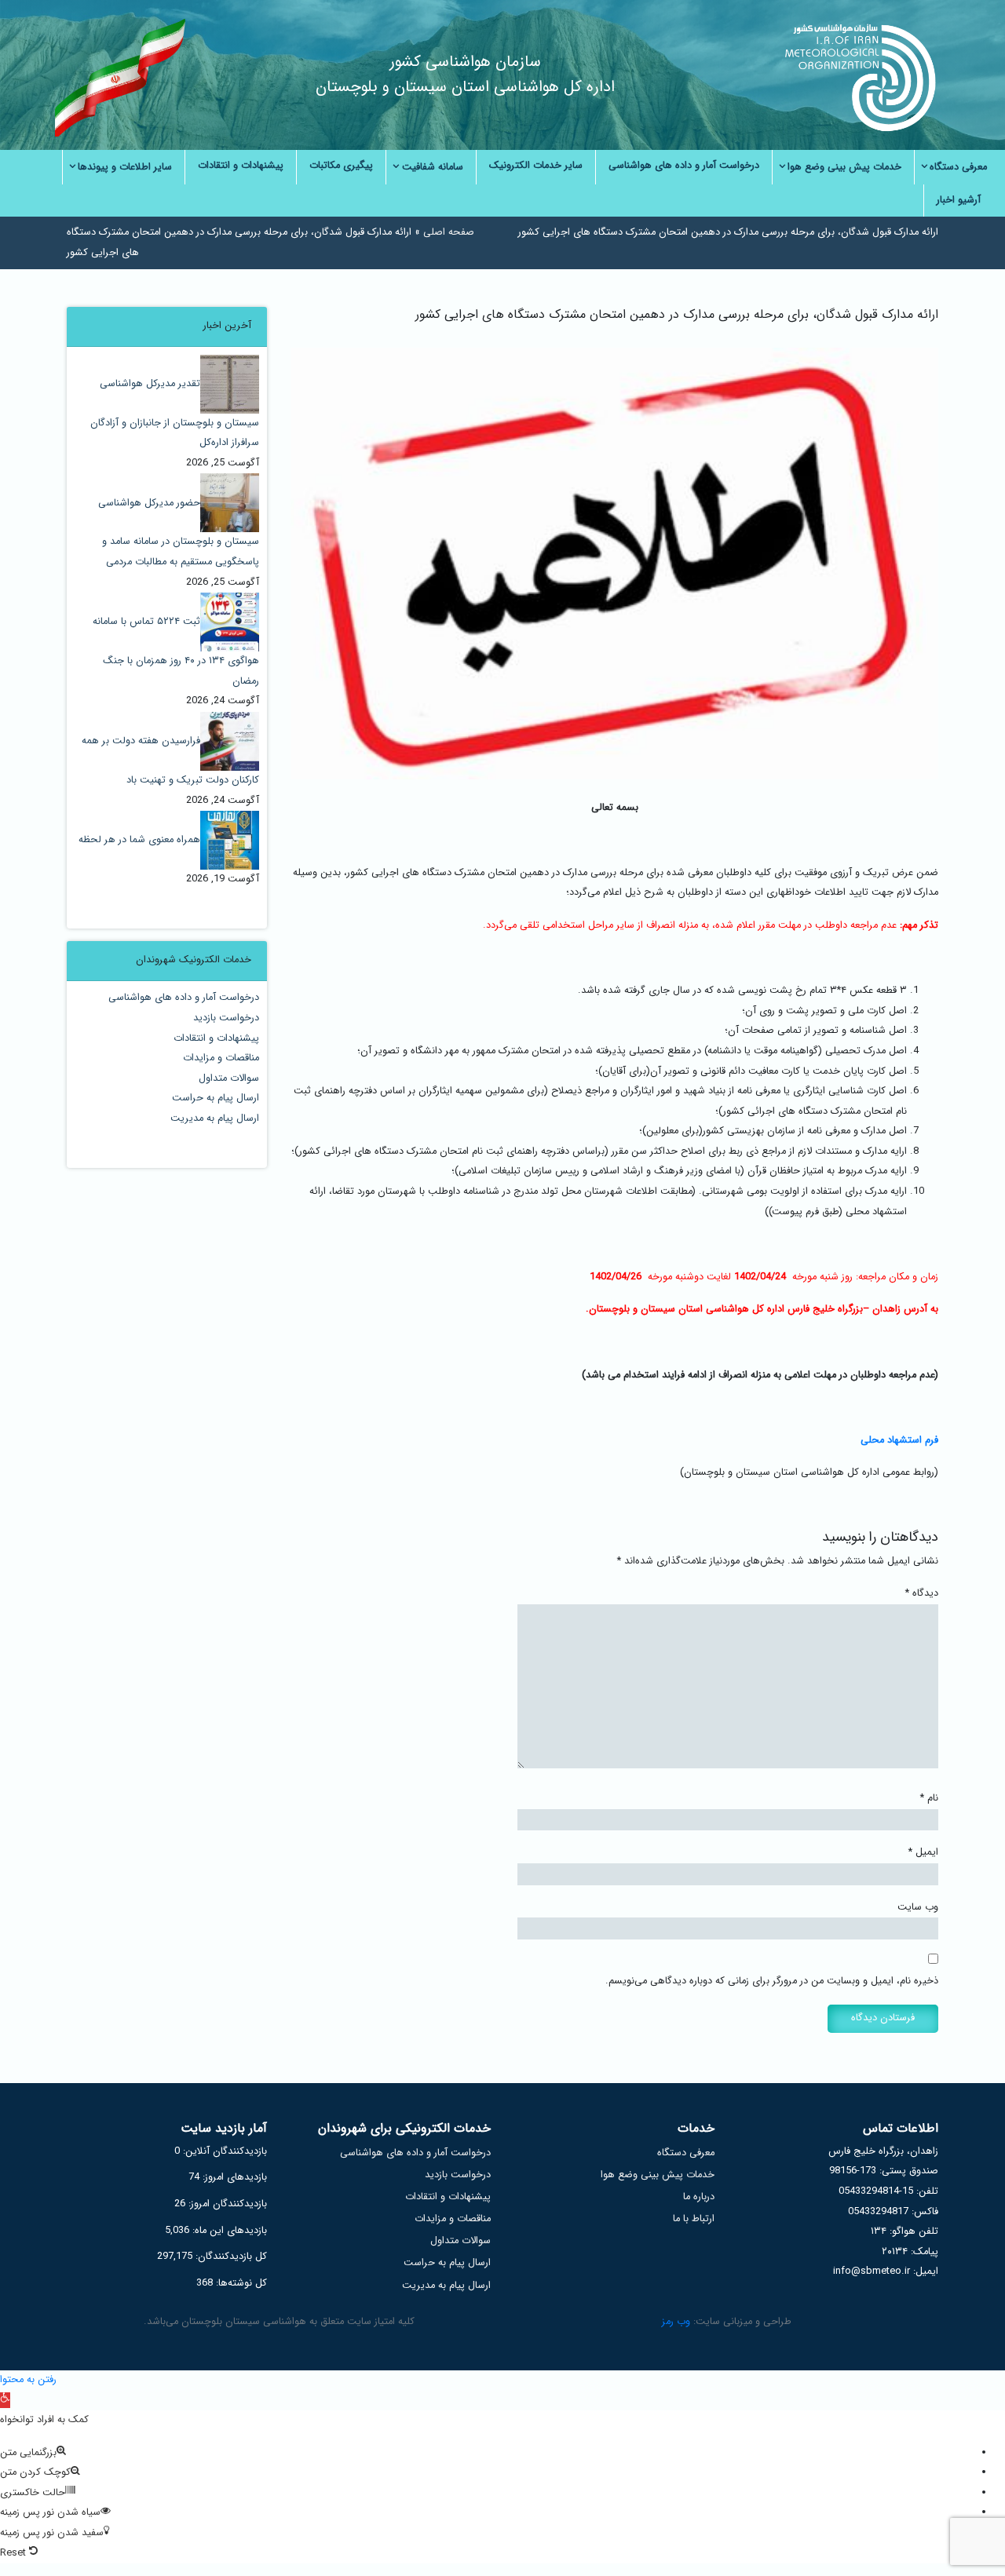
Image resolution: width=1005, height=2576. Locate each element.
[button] (5, 2400)
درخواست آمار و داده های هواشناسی (184, 998)
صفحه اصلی (449, 232)
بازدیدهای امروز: (233, 2177)
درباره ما (699, 2197)
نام (929, 1798)
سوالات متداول (229, 1078)
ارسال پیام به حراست (216, 1098)
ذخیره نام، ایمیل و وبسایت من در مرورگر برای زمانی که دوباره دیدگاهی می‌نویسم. (772, 1981)
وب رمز (676, 2322)
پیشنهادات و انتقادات (216, 1038)
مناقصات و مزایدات (221, 1058)
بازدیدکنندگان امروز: (226, 2204)
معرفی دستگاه (686, 2153)
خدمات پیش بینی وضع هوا (658, 2175)
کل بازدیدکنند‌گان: (230, 2257)
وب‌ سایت (918, 1907)
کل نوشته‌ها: (240, 2283)
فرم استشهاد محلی (899, 1440)
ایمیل (923, 1852)
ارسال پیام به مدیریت (215, 1118)
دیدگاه (922, 1593)
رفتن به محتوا (28, 2380)
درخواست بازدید (226, 1018)
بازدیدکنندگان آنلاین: (223, 2151)
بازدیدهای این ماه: (228, 2231)
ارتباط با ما (694, 2219)
